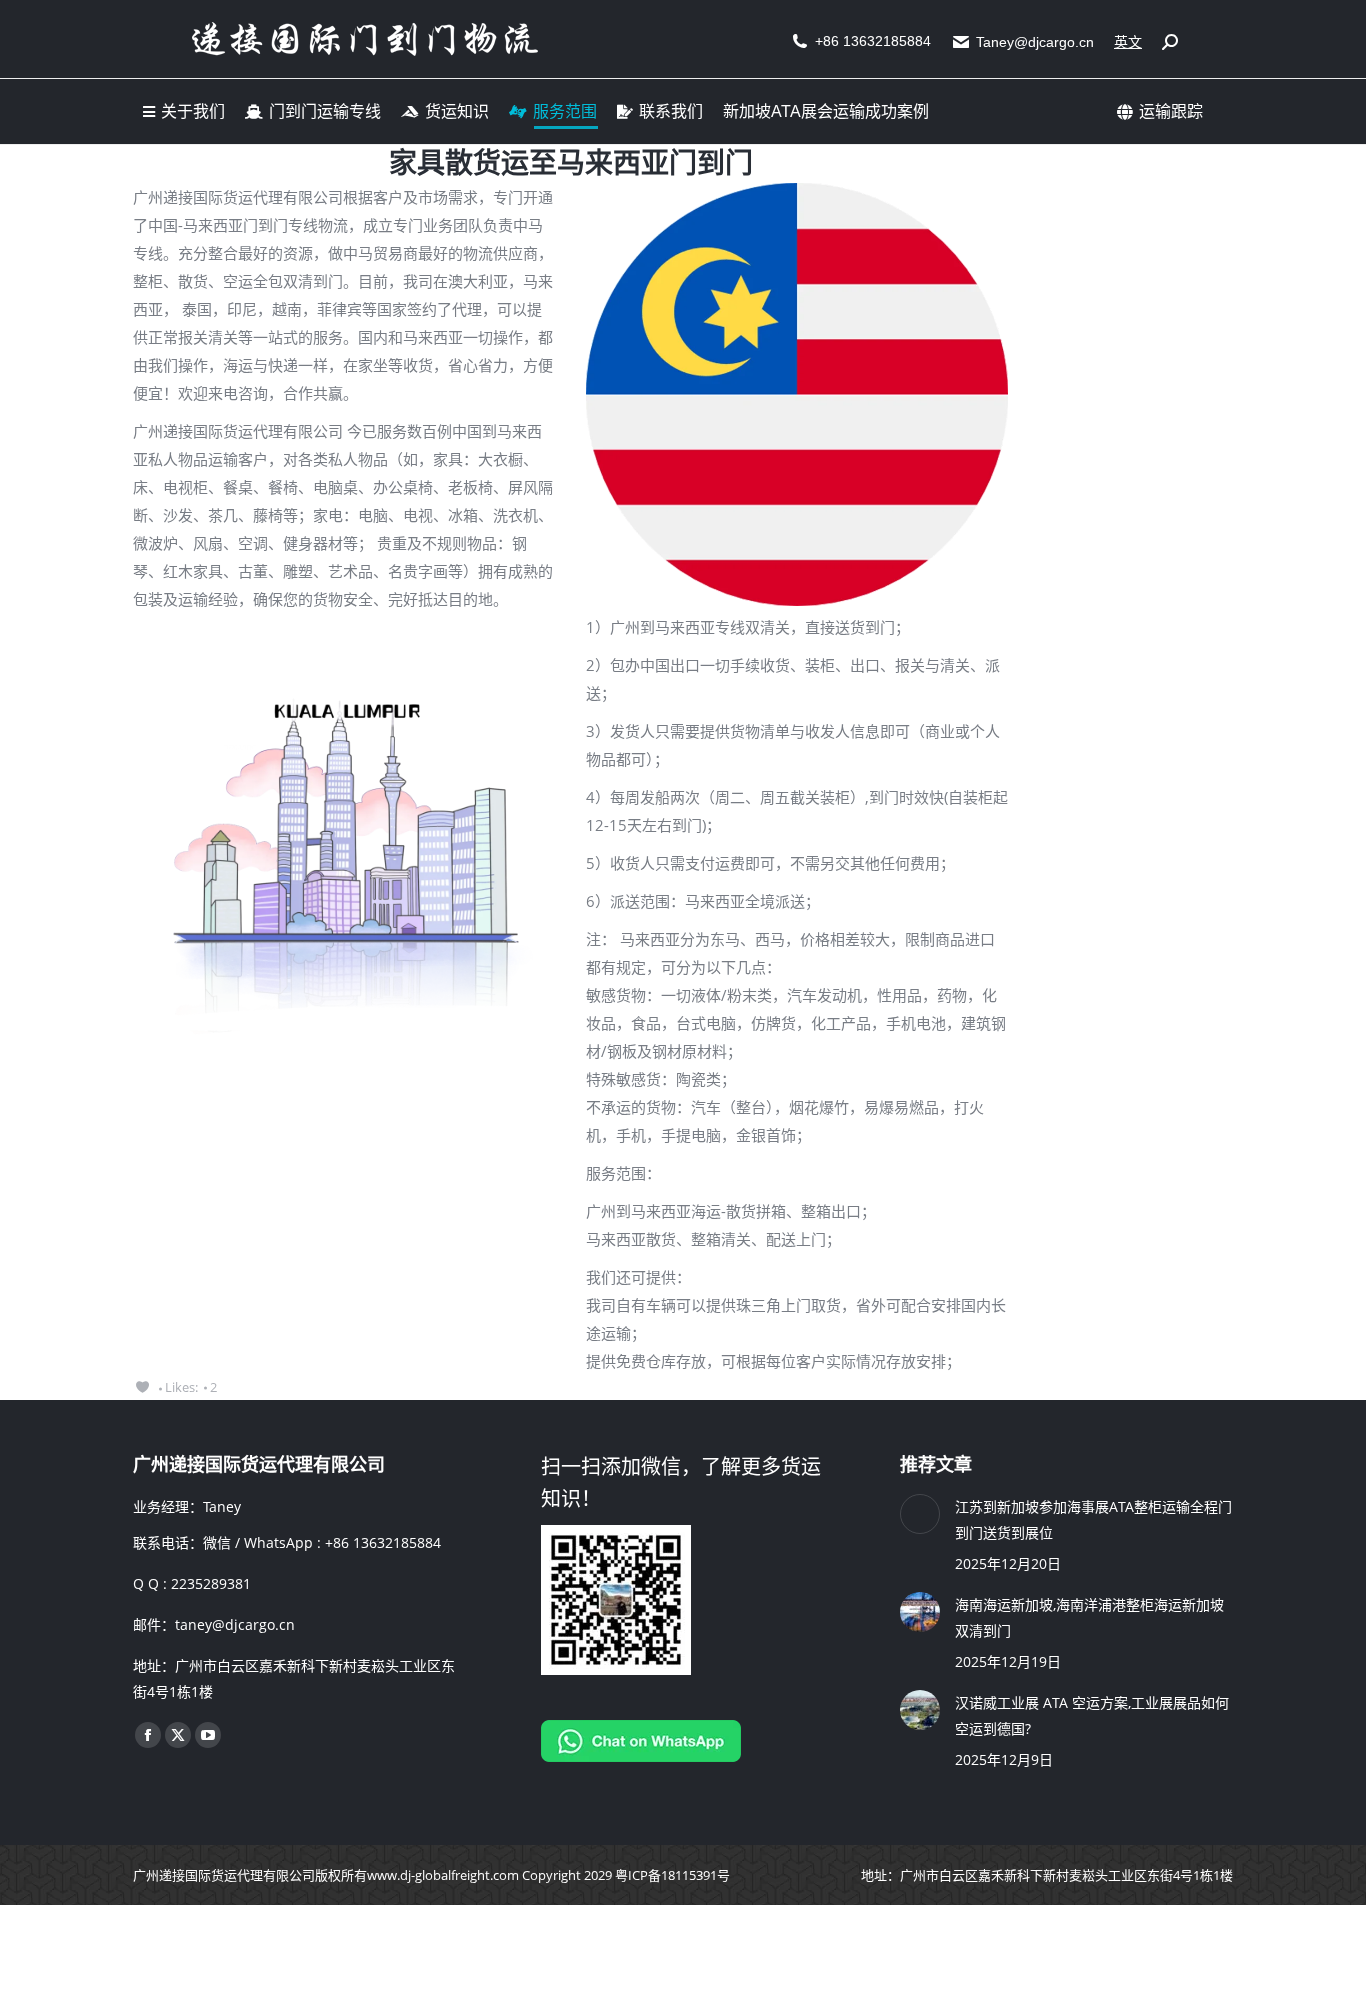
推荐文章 (936, 1464)
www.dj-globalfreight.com (443, 1875)
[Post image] (920, 1514)
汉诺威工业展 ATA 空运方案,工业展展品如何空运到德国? (1092, 1715)
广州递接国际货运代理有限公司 (224, 1875)
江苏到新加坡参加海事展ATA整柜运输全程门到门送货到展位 (1093, 1519)
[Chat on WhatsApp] (641, 1756)
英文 (1128, 42)
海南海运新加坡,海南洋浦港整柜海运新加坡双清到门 (1089, 1617)
